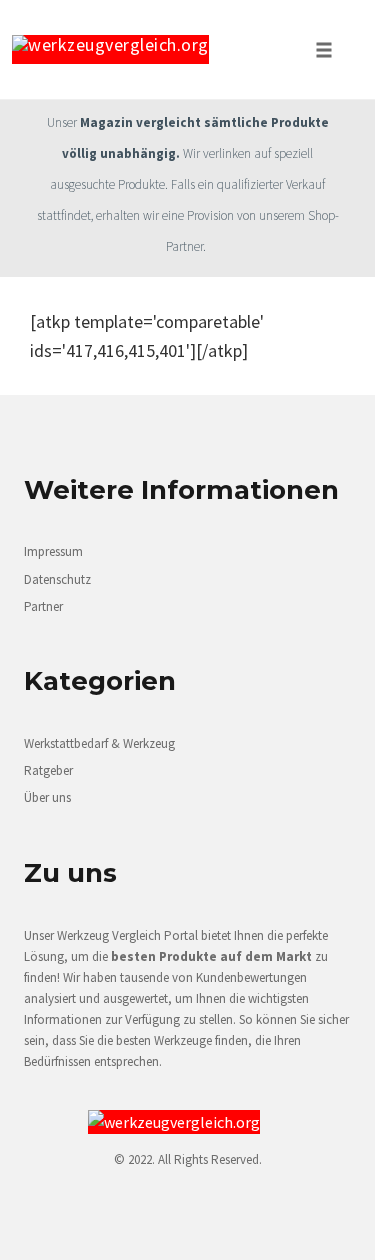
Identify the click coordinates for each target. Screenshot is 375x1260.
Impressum (53, 551)
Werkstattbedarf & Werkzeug (99, 743)
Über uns (47, 797)
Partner (43, 606)
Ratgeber (48, 770)
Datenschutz (57, 579)
